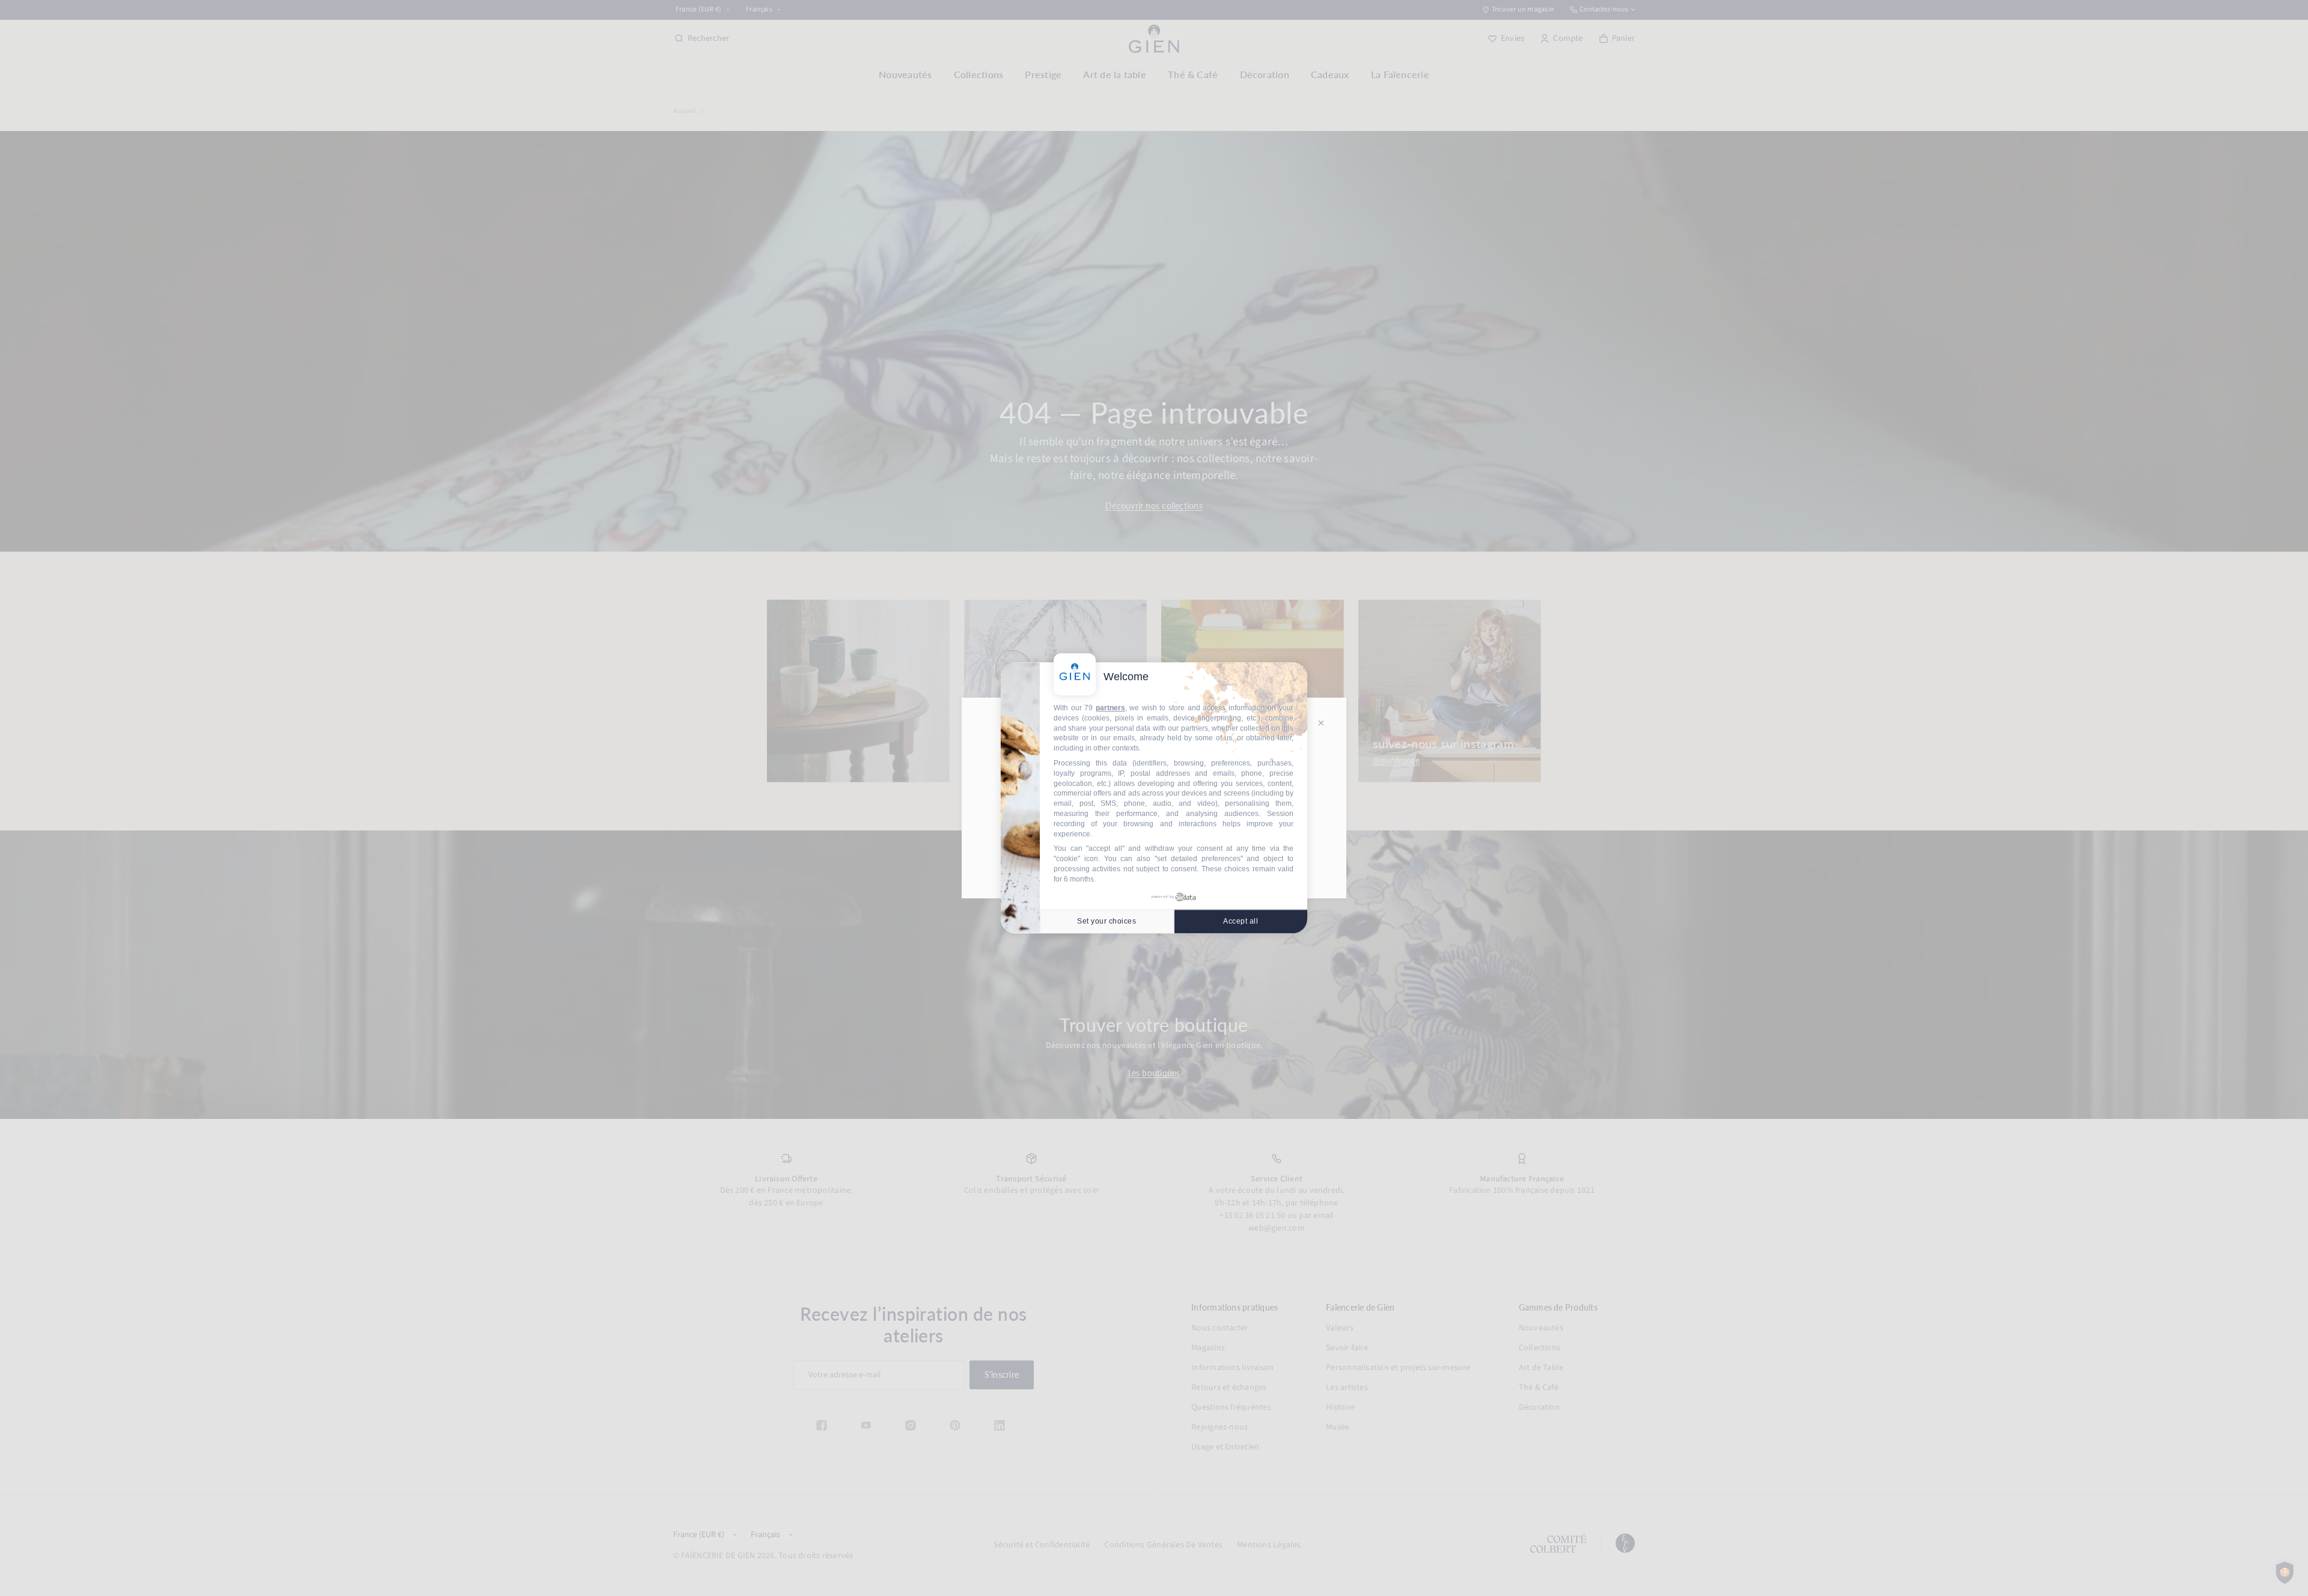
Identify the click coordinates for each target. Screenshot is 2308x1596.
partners (1110, 708)
